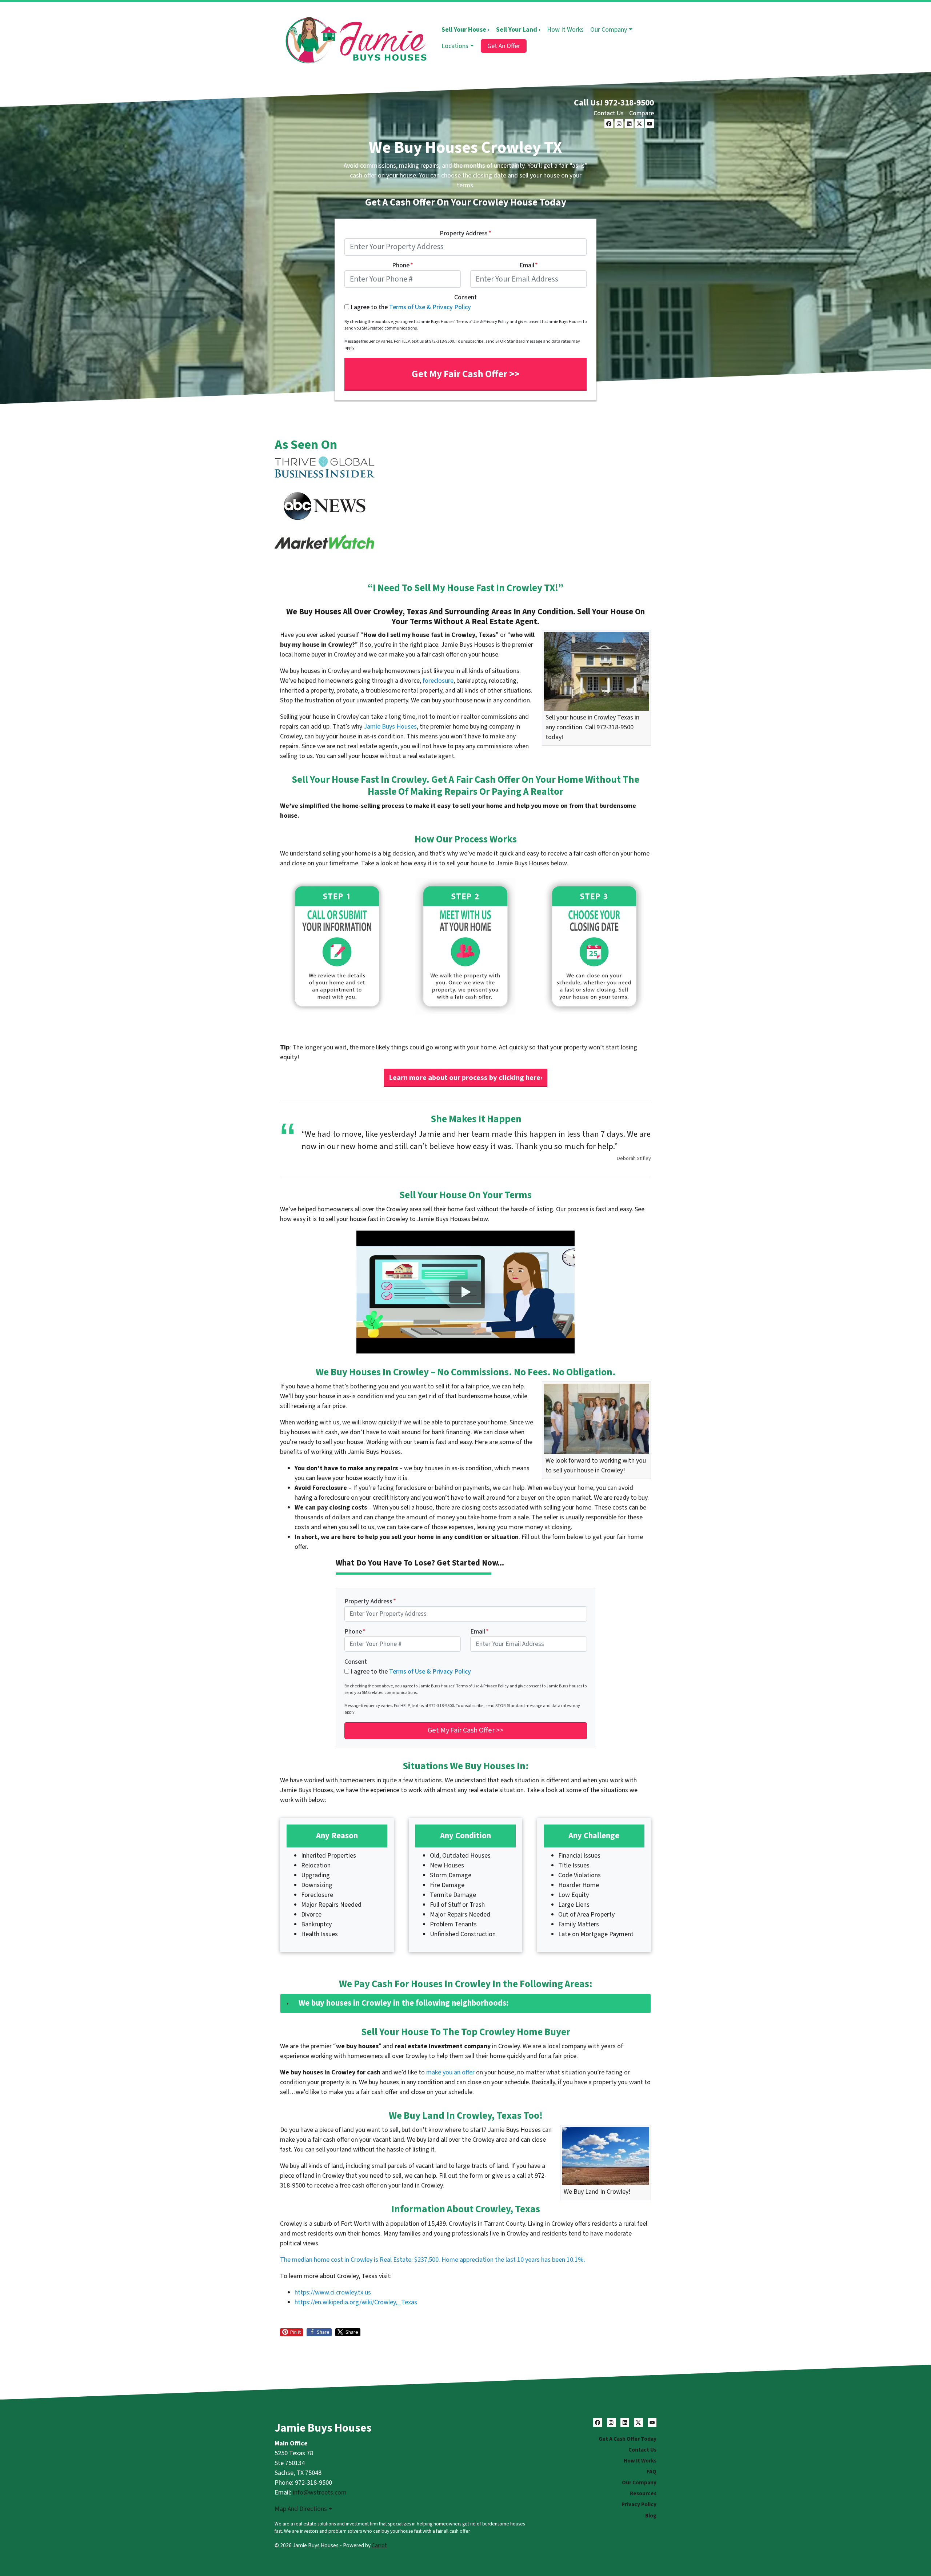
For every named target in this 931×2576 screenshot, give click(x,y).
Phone (403, 265)
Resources (643, 2493)
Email (529, 265)
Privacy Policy (639, 2504)
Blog (651, 2516)
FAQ (652, 2472)
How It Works (565, 30)
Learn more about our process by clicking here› (466, 1078)
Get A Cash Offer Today (628, 2439)
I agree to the (411, 307)
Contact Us (609, 113)
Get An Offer (504, 46)
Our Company (609, 30)
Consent (465, 297)
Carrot (379, 2545)
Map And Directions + (303, 2509)
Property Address (465, 233)
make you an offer (450, 2072)
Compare (642, 113)
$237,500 (426, 2260)
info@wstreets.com (320, 2493)
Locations (455, 46)
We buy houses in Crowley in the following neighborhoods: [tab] (403, 2003)
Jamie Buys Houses (390, 727)
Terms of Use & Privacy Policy (430, 307)
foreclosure (438, 681)
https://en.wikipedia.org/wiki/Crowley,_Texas (356, 2302)
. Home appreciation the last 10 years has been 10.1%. (512, 2260)
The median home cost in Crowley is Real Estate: (347, 2260)
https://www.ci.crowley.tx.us (333, 2292)
